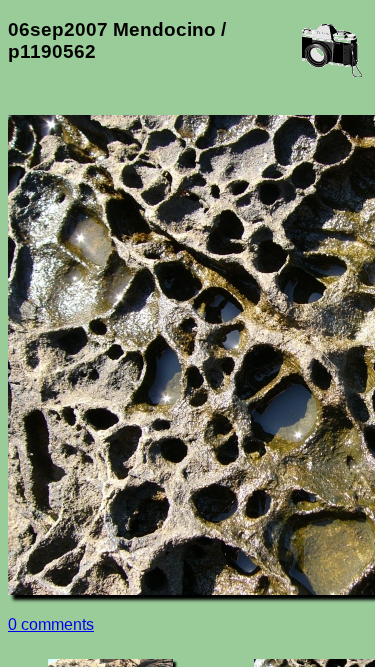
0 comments (51, 624)
